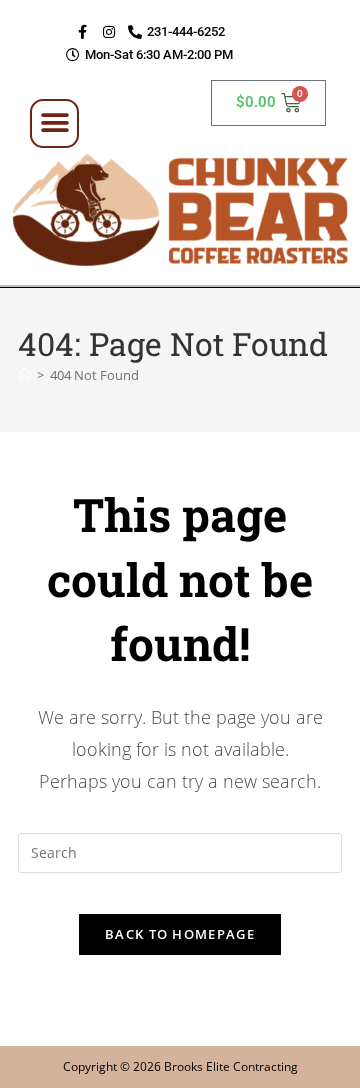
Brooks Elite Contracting (231, 1066)
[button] (54, 123)
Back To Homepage (180, 934)
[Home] (24, 375)
